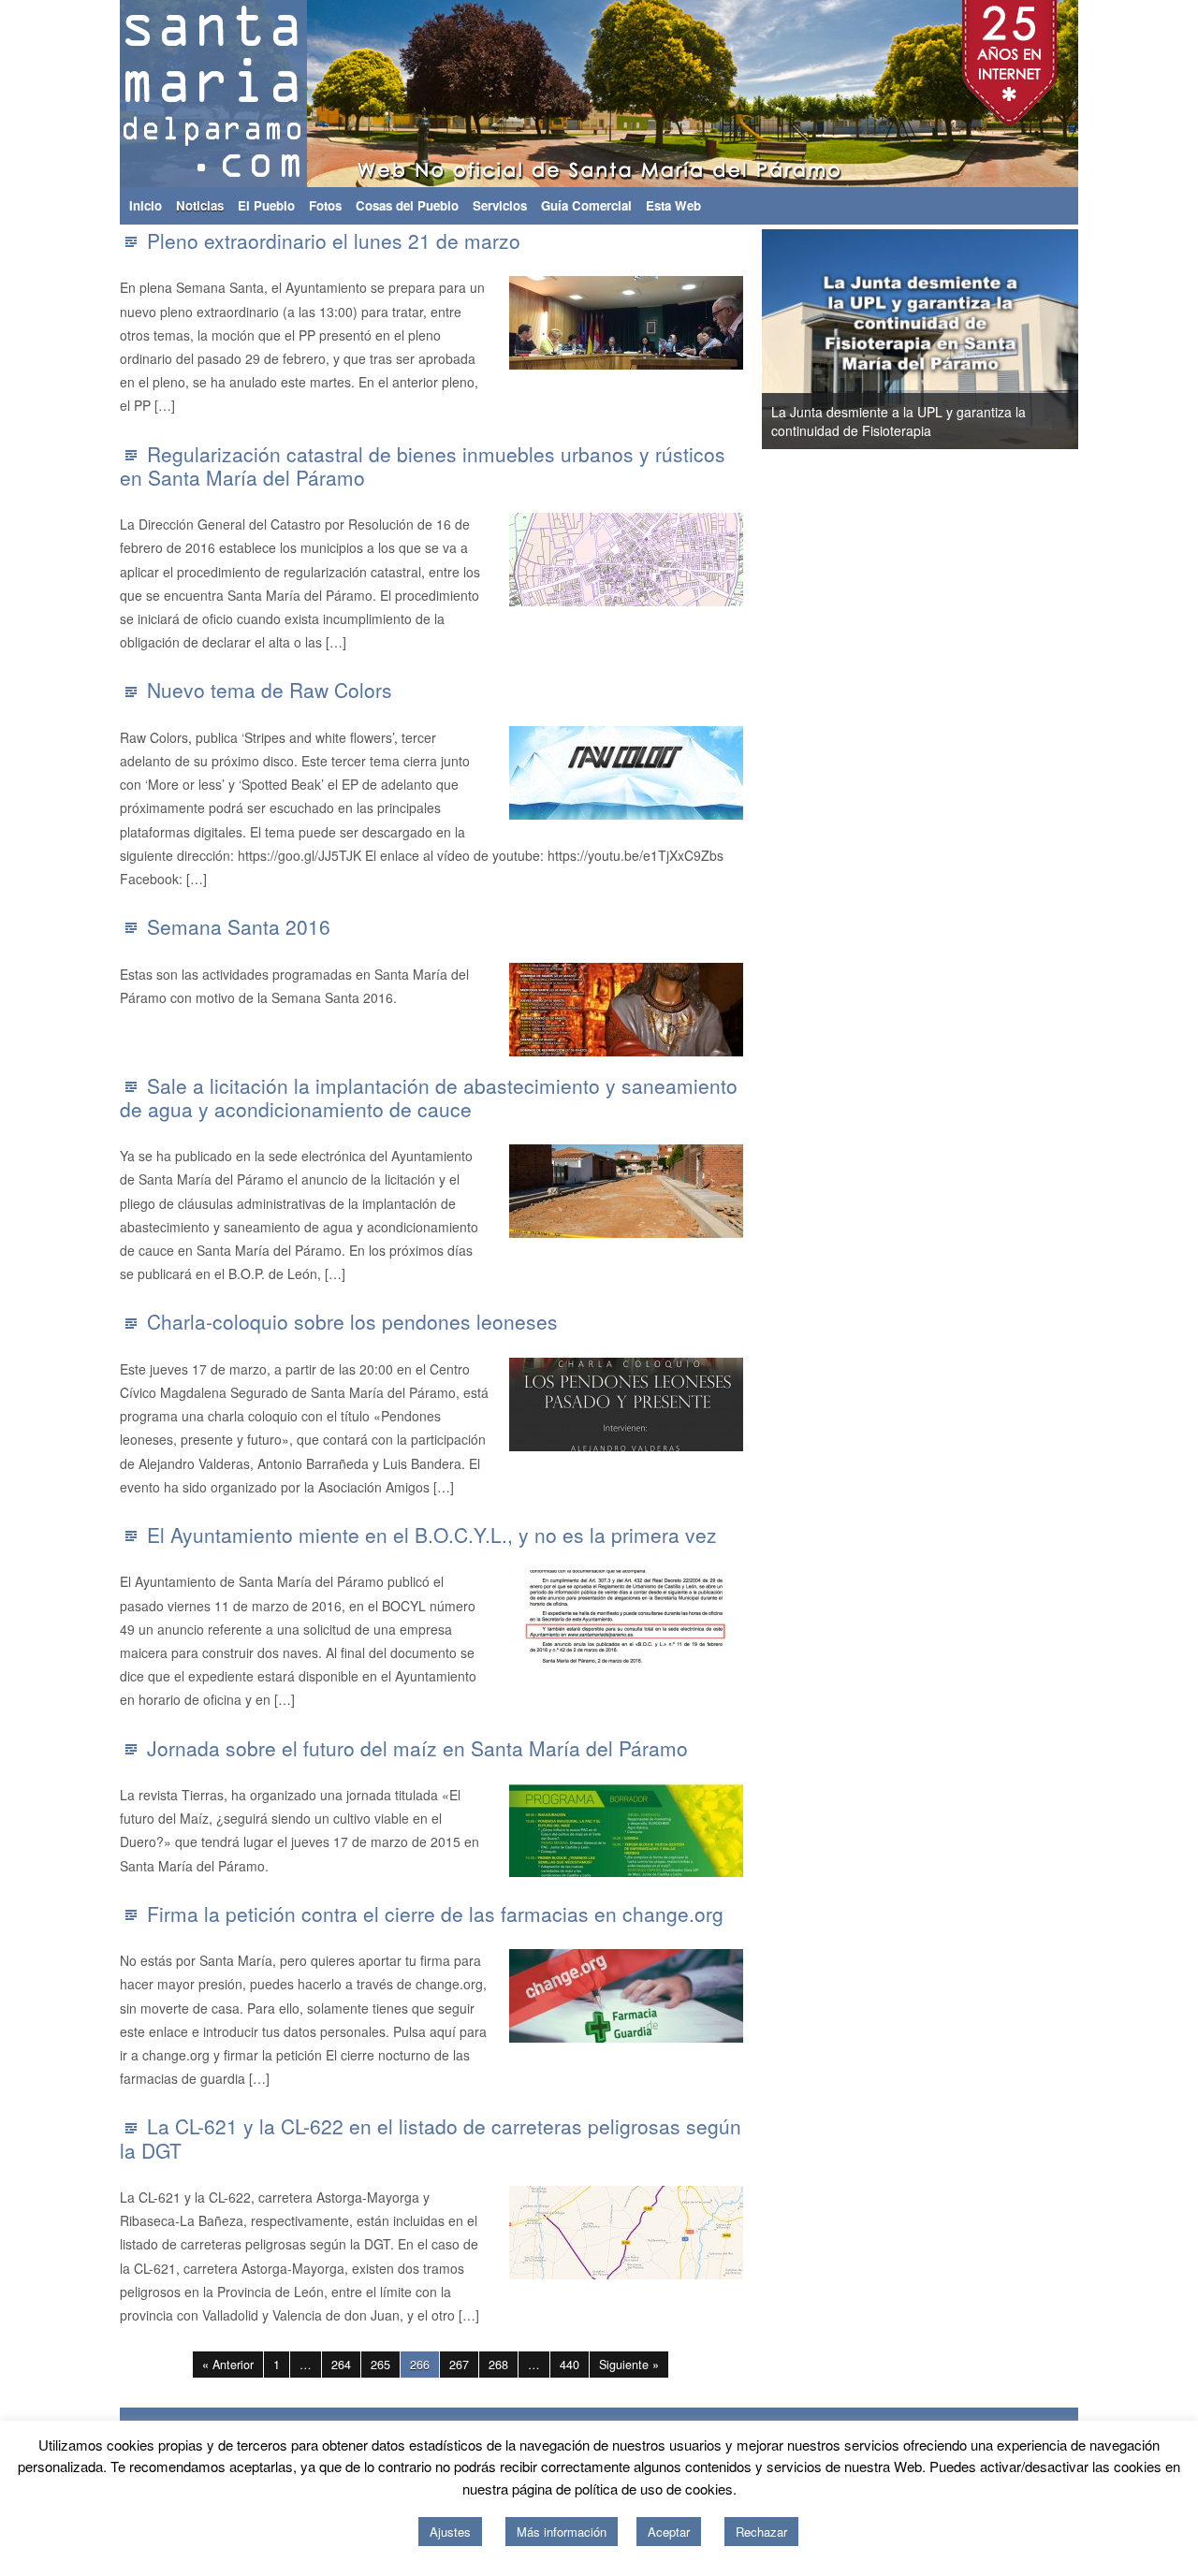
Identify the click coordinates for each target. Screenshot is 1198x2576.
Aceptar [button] (669, 2532)
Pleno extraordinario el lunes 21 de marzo (334, 240)
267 (459, 2365)
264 (341, 2365)
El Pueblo (266, 205)
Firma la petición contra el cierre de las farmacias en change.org (435, 1914)
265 (380, 2365)
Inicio (146, 205)
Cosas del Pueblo (407, 205)
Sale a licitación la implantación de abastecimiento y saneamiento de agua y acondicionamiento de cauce (429, 1097)
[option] (772, 339)
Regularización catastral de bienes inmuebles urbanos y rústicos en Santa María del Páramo (423, 466)
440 (570, 2365)
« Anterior (228, 2365)
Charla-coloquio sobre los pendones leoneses (352, 1321)
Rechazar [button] (761, 2532)
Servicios (500, 205)
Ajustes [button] (450, 2532)
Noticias (200, 205)
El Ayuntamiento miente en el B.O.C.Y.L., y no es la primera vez (432, 1535)
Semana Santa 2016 (239, 926)
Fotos (325, 205)
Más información (562, 2532)
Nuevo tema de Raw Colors (270, 690)
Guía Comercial (586, 205)
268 (498, 2365)
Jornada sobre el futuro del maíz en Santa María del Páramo (417, 1748)
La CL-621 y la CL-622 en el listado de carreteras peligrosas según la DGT (431, 2138)
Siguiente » (629, 2365)
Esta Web (673, 205)
